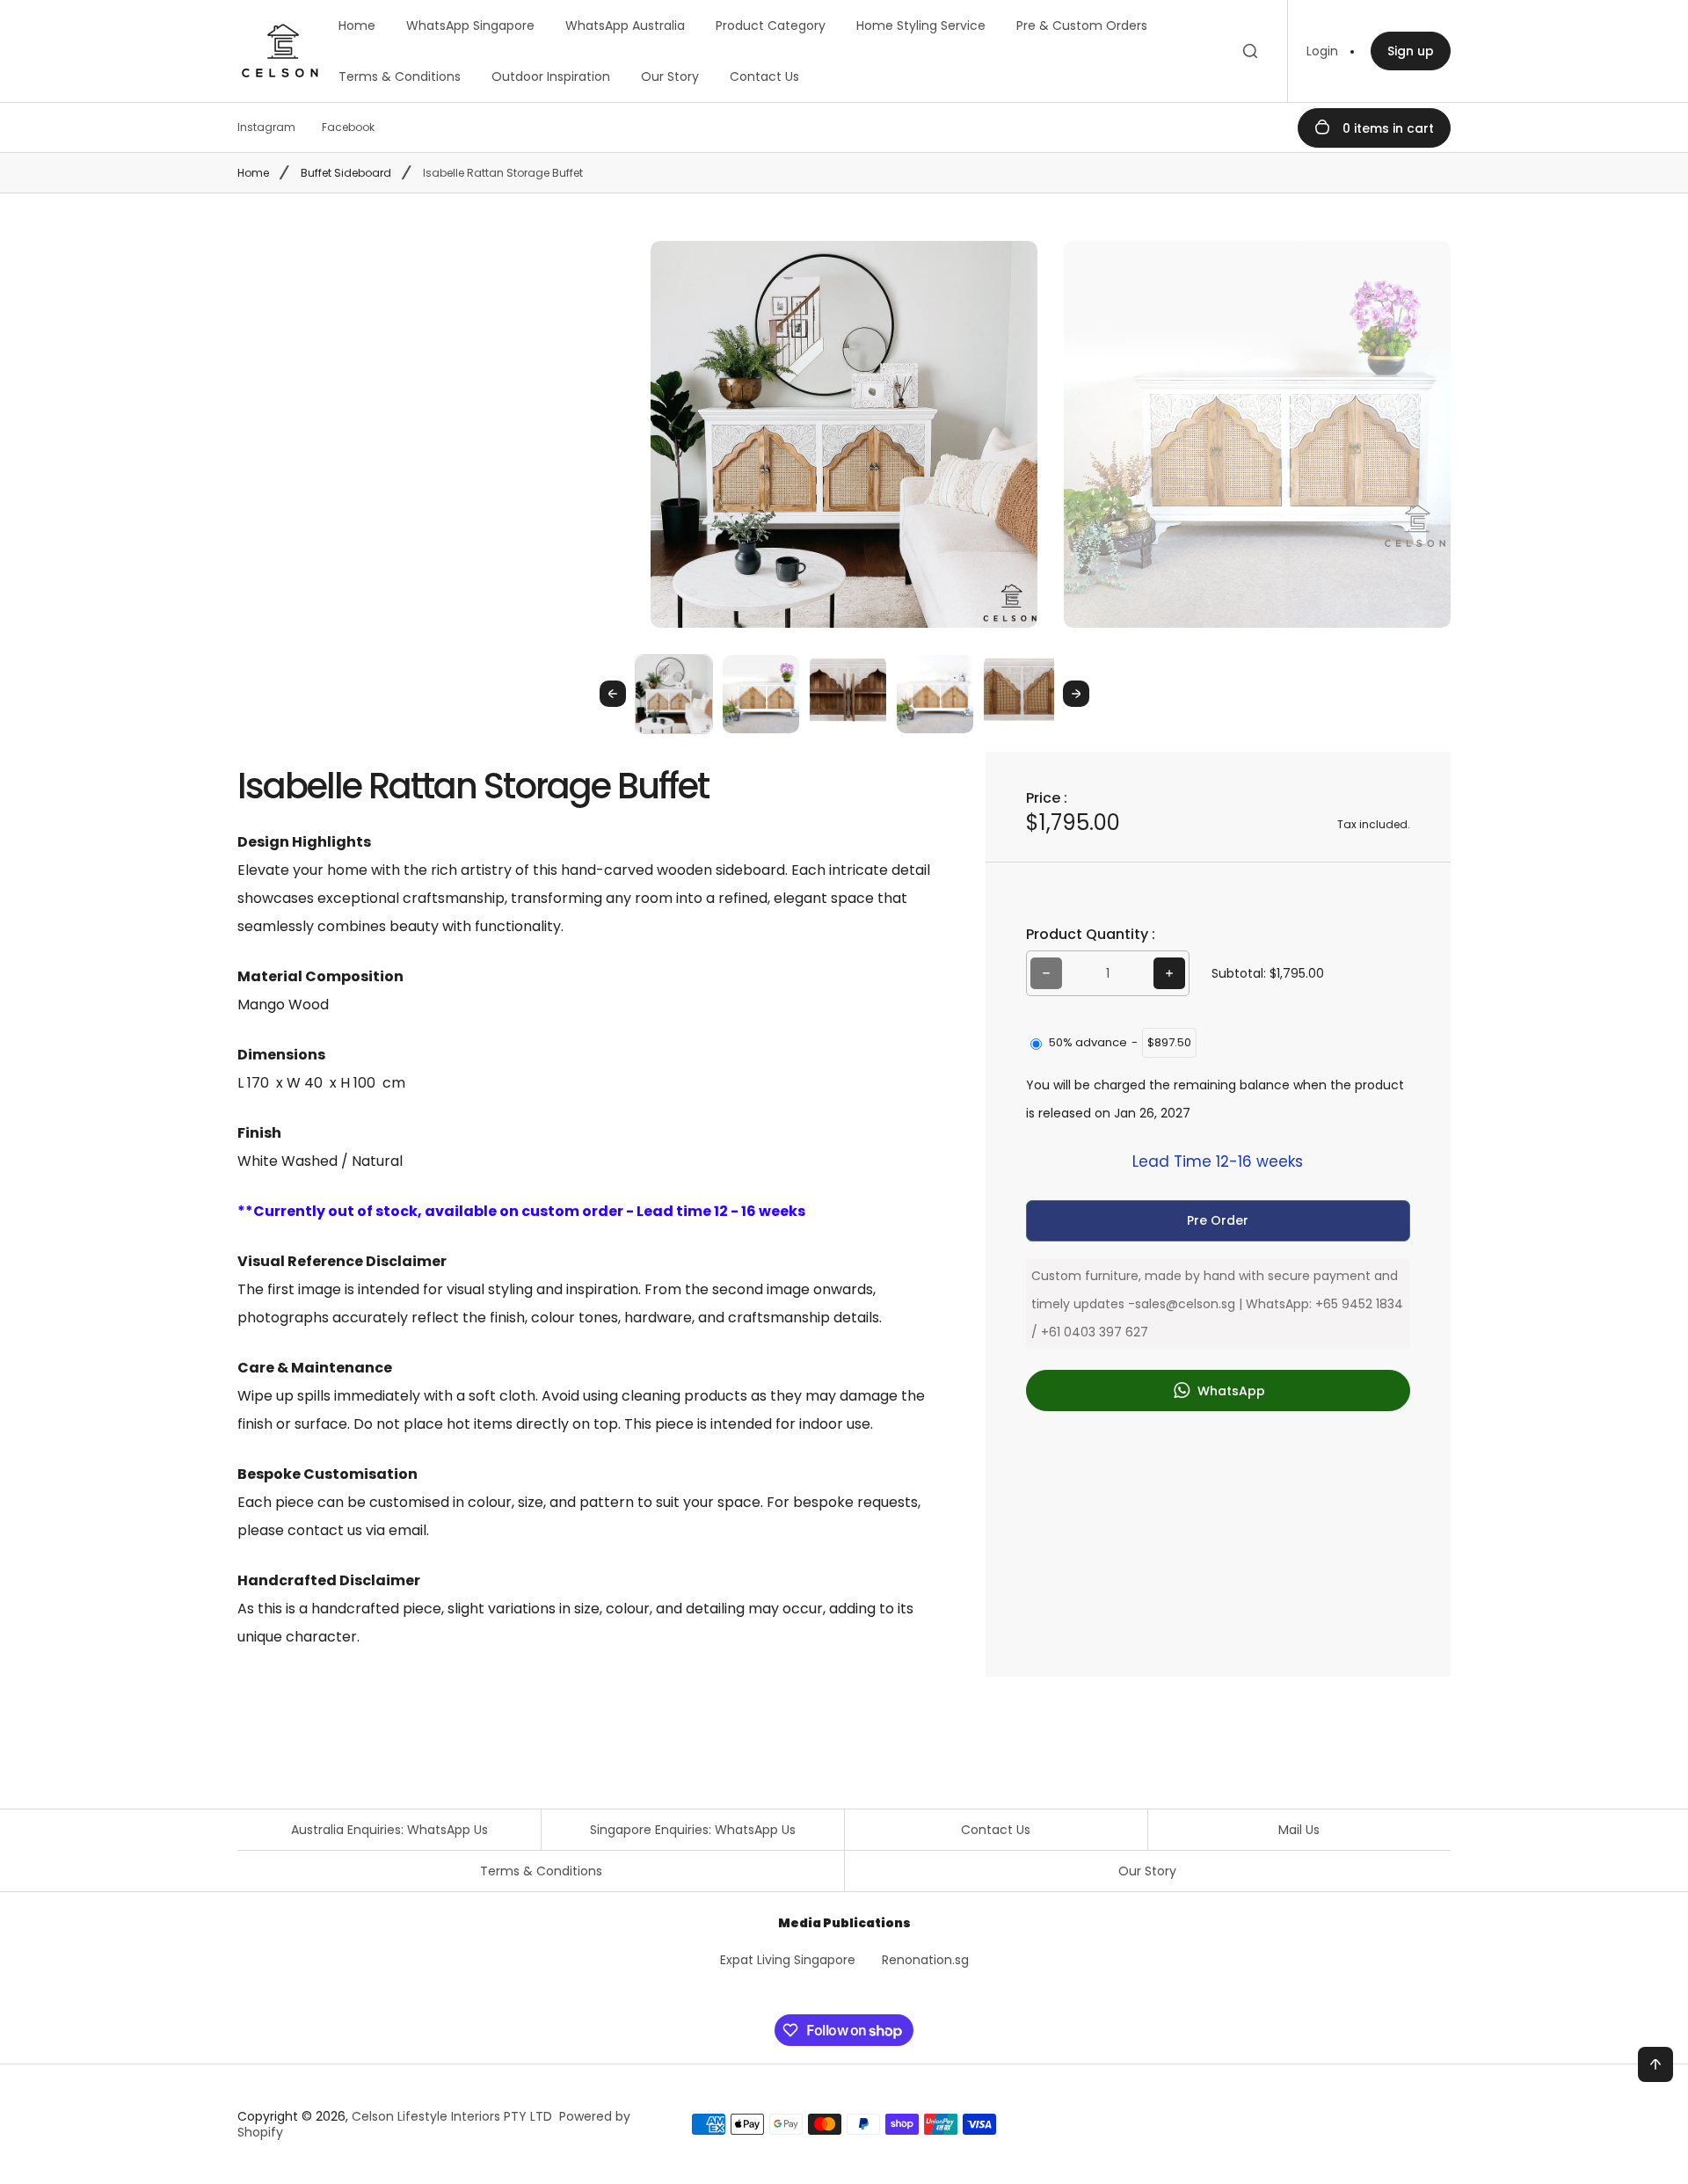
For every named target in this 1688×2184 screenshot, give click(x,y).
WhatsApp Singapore (470, 25)
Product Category (771, 25)
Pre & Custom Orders (1082, 25)
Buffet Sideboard (346, 173)
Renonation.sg (925, 1960)
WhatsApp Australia (625, 25)
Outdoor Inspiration (551, 76)
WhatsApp (1230, 1391)
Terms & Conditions (400, 76)
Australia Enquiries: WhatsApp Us (389, 1830)
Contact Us (764, 76)
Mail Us (1299, 1830)
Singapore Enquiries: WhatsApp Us (693, 1830)
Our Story (670, 76)
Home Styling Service (921, 25)
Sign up (1411, 51)
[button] (674, 693)
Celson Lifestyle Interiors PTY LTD (452, 2116)
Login (1322, 51)
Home (357, 25)
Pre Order (1218, 1220)
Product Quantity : (1091, 934)
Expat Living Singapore (788, 1960)
